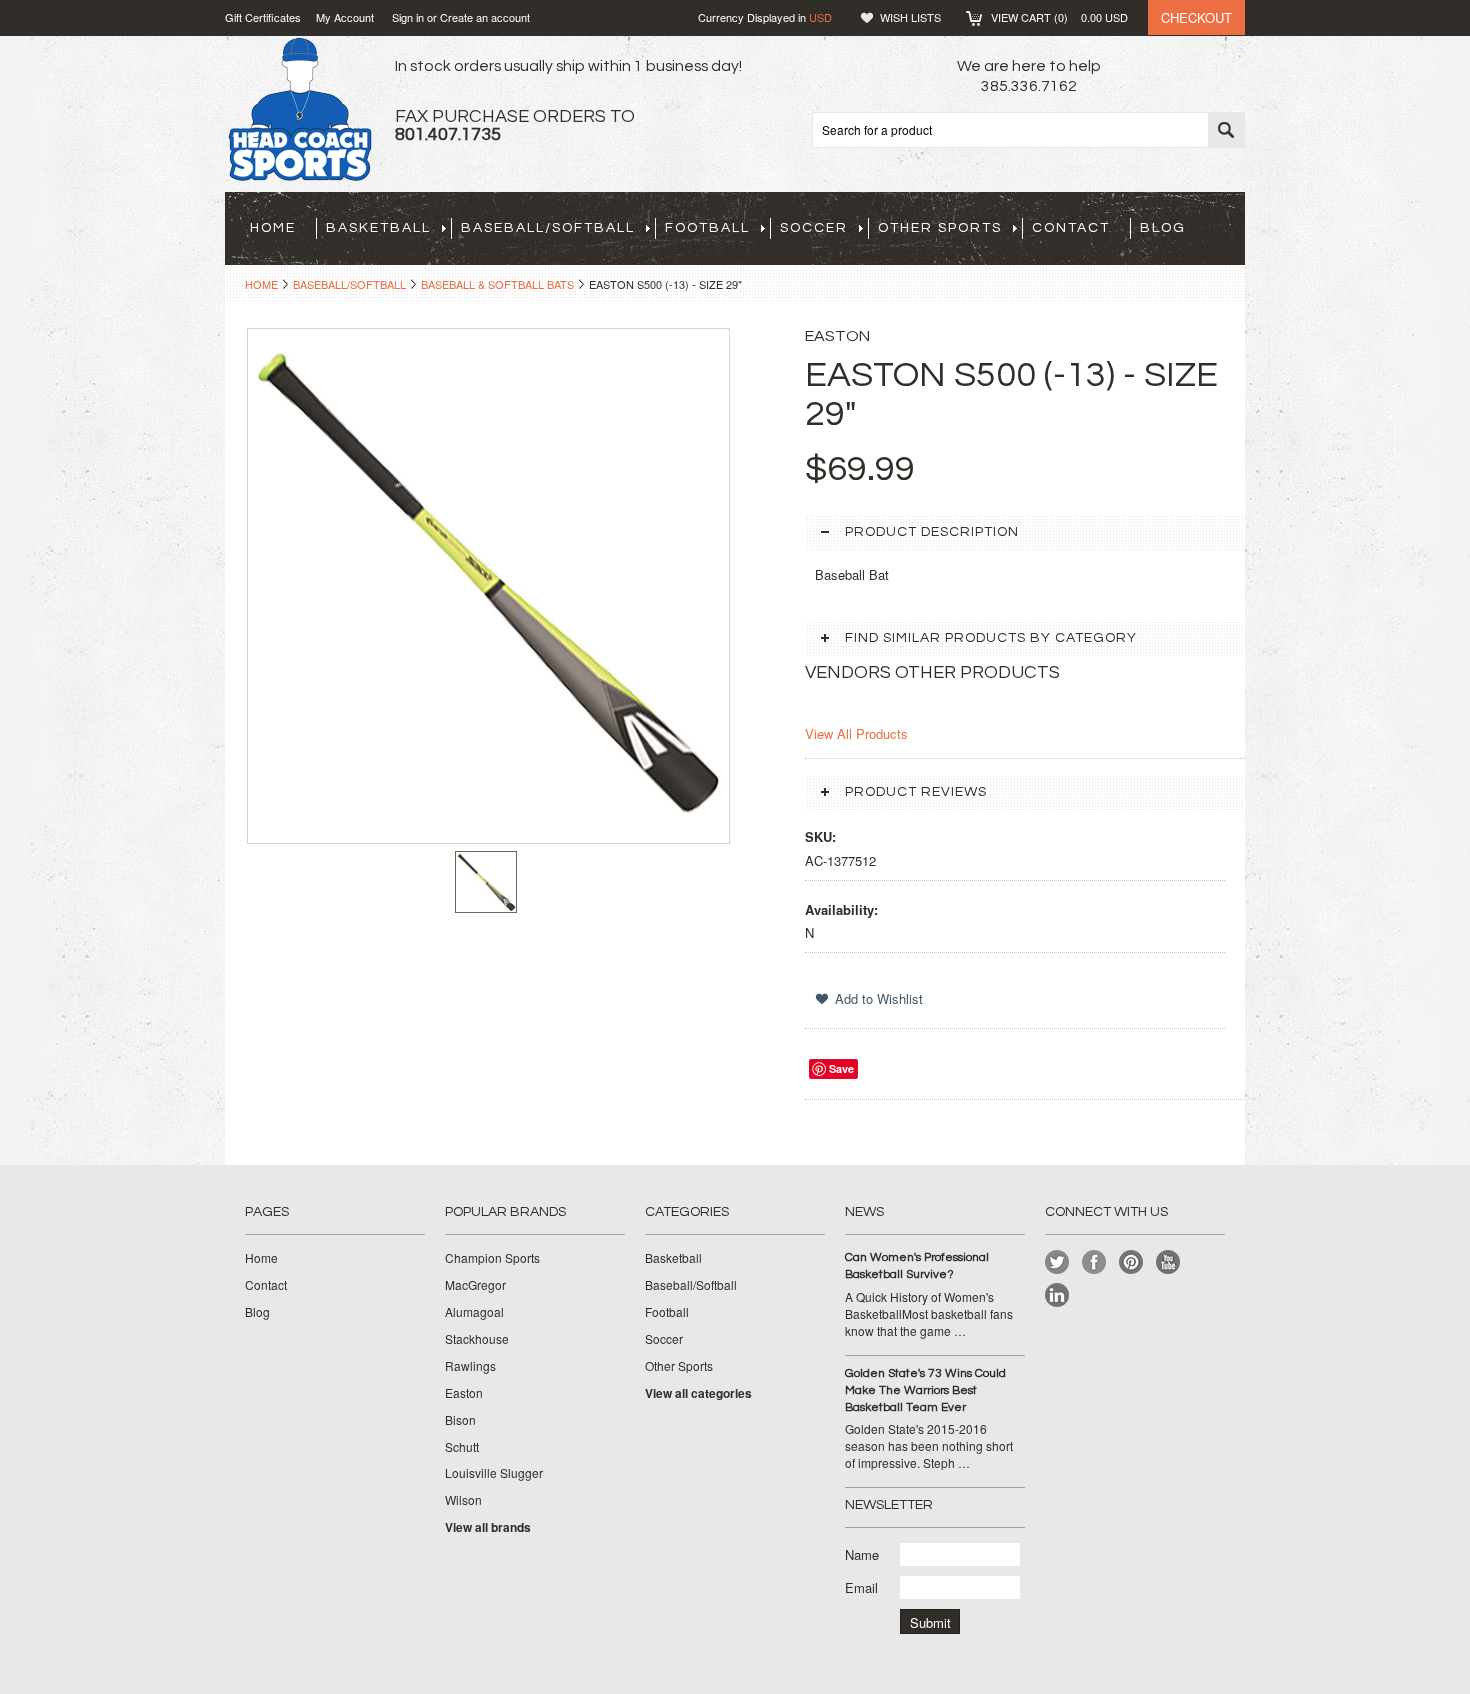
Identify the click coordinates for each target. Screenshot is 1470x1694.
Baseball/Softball (548, 228)
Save (841, 1068)
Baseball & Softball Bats (497, 284)
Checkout (1196, 17)
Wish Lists (910, 17)
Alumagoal (474, 1312)
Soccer (814, 228)
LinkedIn (1057, 1295)
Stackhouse (477, 1339)
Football (707, 228)
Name (862, 1554)
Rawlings (470, 1366)
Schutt (462, 1447)
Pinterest (1131, 1262)
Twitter (1057, 1262)
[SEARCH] (1226, 131)
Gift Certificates (263, 17)
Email (861, 1587)
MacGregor (475, 1285)
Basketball (378, 228)
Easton (464, 1393)
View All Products (856, 733)
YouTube (1168, 1262)
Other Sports (940, 228)
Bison (460, 1420)
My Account (345, 17)
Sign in (408, 17)
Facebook (1094, 1262)
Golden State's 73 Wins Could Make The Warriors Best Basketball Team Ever (925, 1390)
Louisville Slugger (494, 1473)
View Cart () (1059, 17)
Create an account (485, 17)
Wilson (463, 1500)
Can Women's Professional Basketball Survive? (917, 1266)
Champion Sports (492, 1258)
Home (261, 284)
